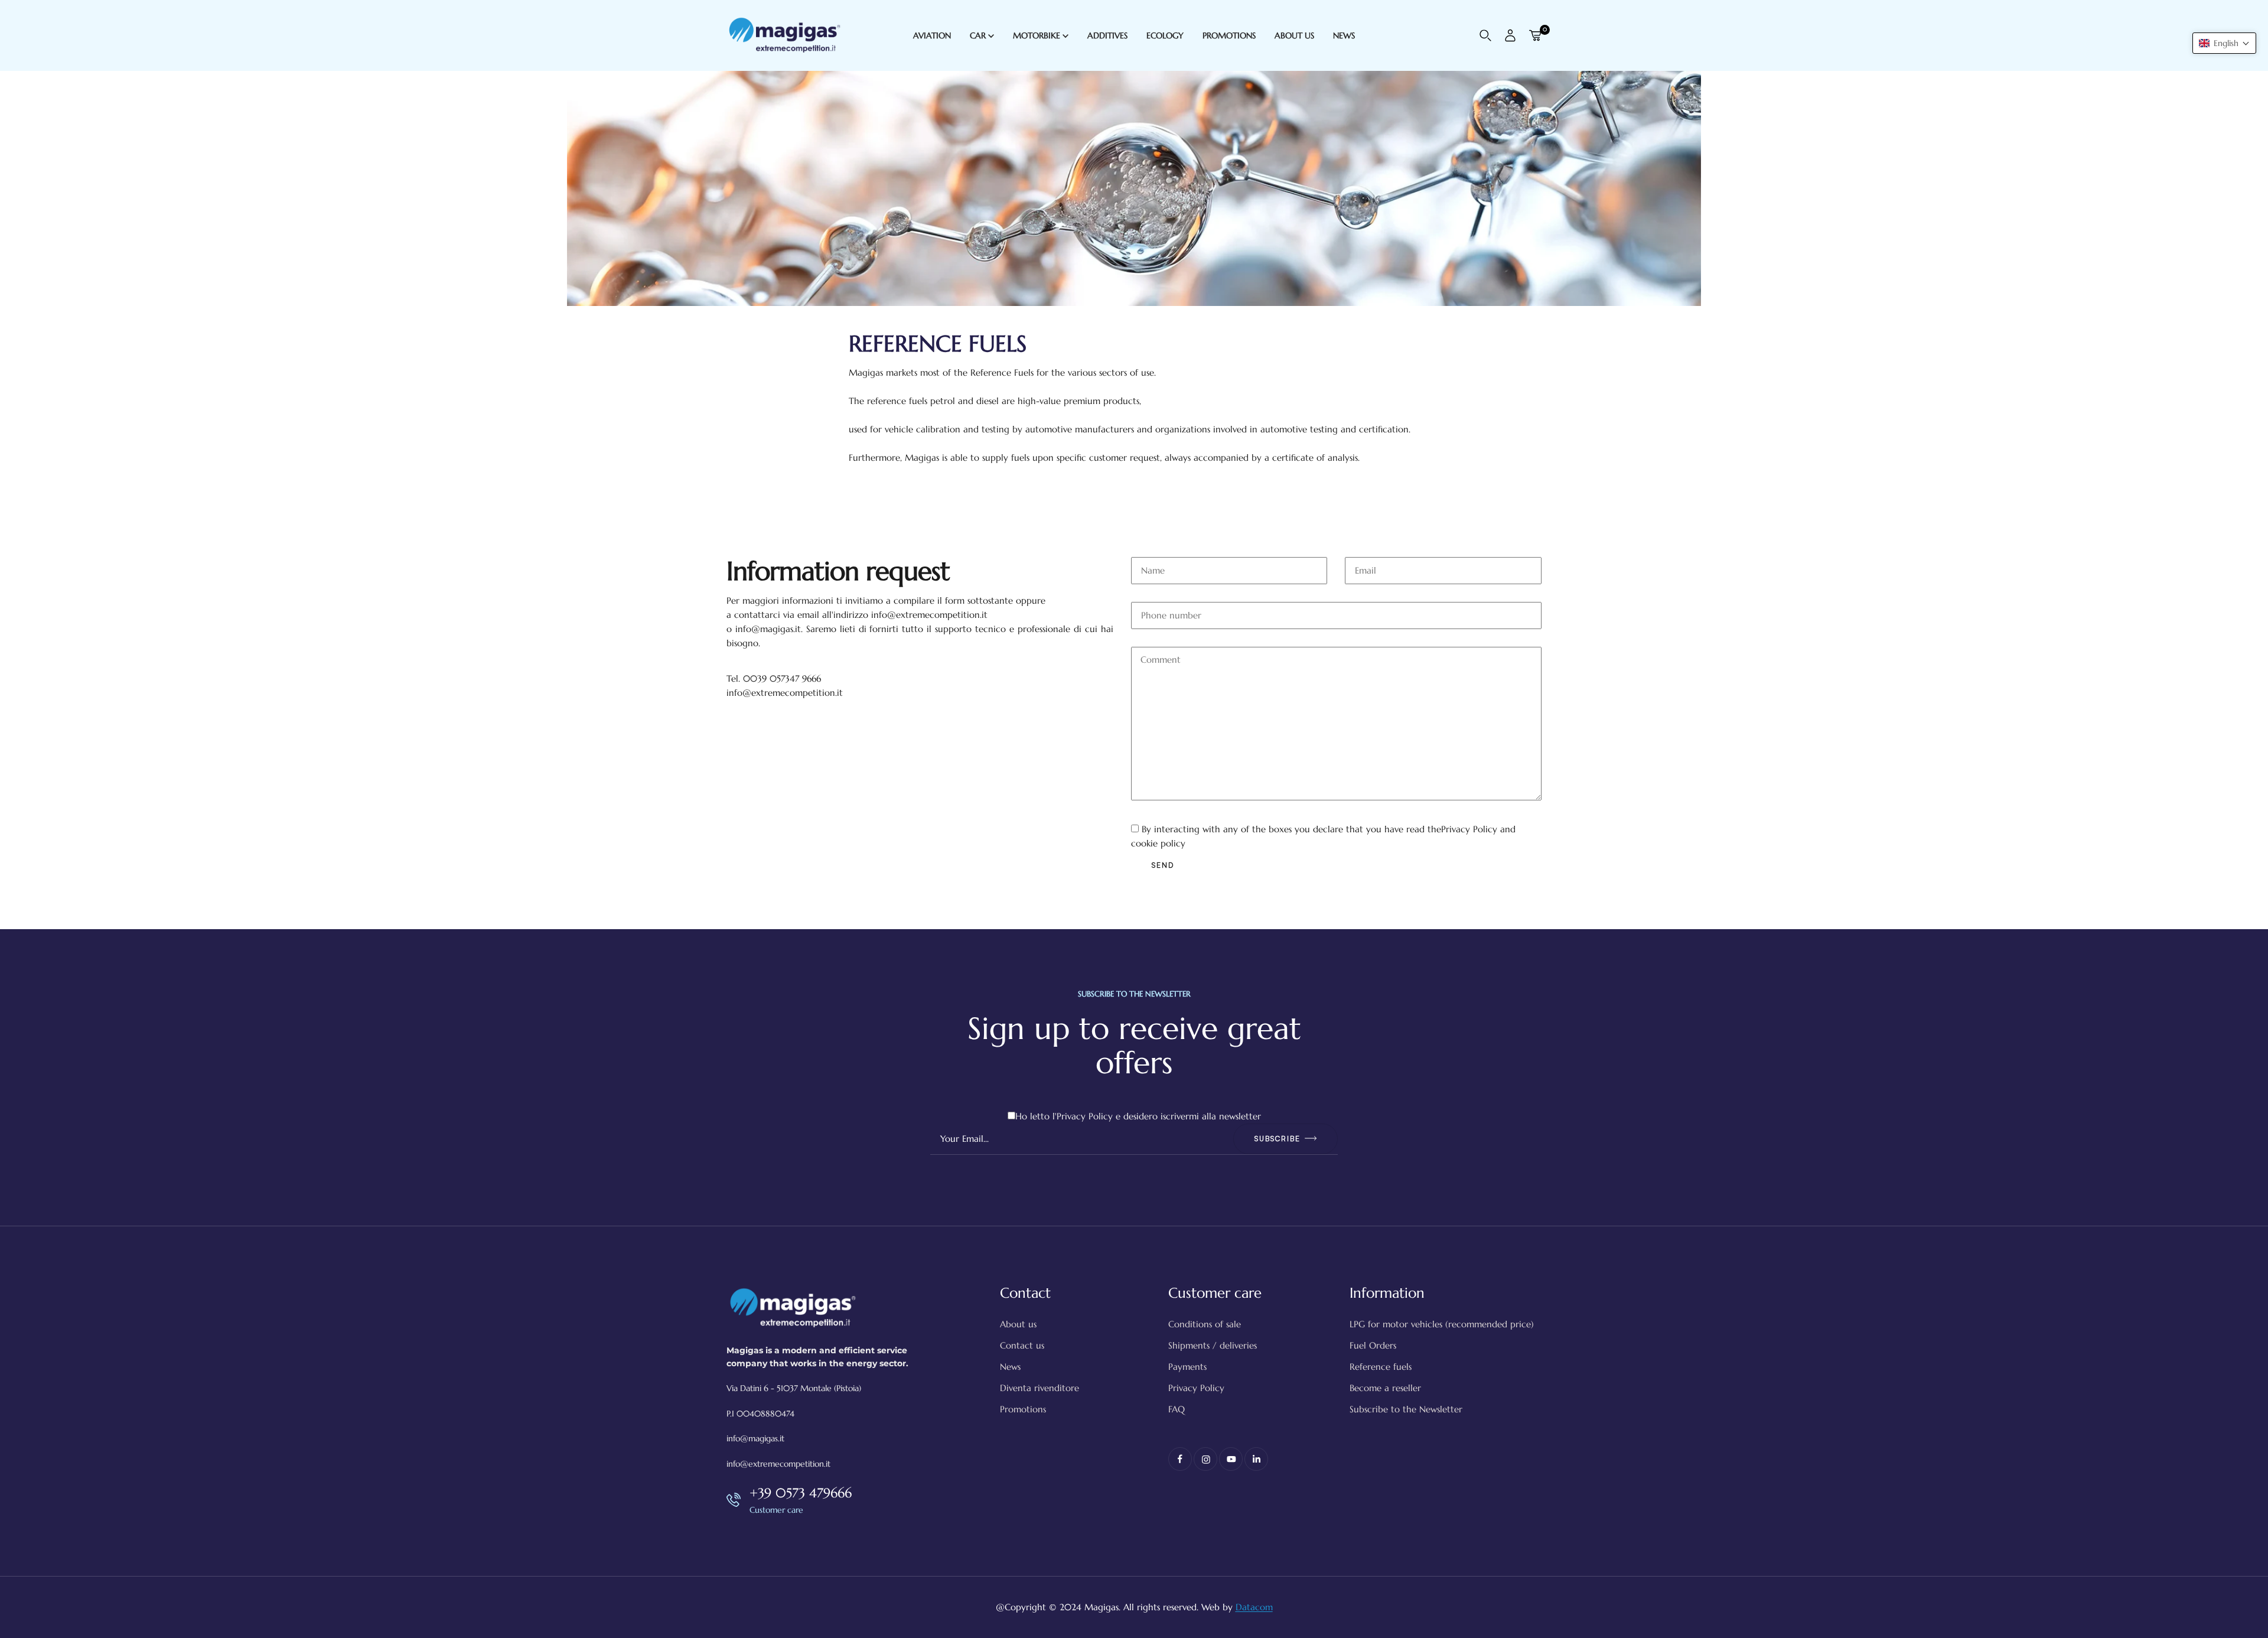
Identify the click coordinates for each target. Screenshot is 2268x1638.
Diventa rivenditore (1039, 1388)
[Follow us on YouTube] (1231, 1459)
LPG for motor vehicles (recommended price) (1442, 1324)
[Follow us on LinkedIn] (1256, 1459)
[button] (2224, 43)
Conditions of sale (1205, 1324)
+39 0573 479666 (801, 1493)
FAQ (1177, 1409)
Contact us (1022, 1345)
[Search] (1485, 35)
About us (1018, 1324)
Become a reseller (1385, 1388)
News (1010, 1367)
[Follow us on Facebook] (1180, 1459)
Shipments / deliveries (1213, 1345)
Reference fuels (1381, 1367)
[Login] (1510, 35)
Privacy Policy (1469, 829)
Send (1163, 865)
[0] (1535, 35)
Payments (1187, 1367)
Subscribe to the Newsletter (1406, 1409)
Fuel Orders (1373, 1345)
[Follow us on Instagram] (1205, 1459)
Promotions (1023, 1409)
